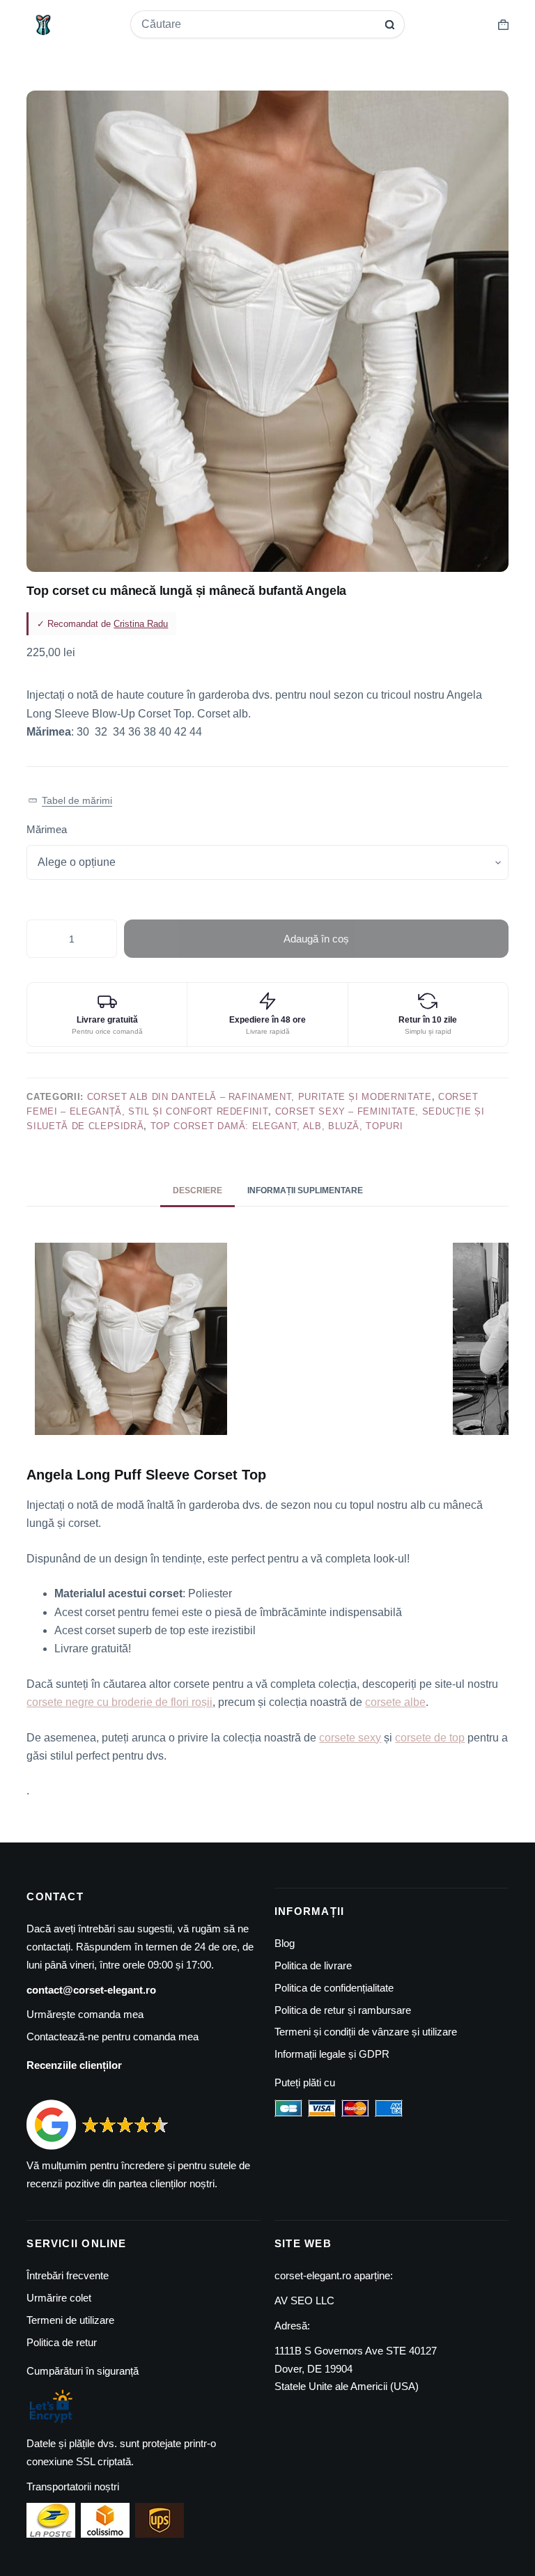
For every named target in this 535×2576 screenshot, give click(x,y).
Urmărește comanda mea (85, 2014)
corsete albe (395, 1702)
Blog (285, 1943)
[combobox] (258, 24)
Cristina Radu (141, 624)
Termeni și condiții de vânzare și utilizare (366, 2032)
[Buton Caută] (390, 25)
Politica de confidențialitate (334, 1988)
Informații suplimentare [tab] (305, 1190)
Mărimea (47, 829)
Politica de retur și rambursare (343, 2010)
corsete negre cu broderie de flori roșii (119, 1702)
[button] (70, 801)
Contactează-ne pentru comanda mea (113, 2036)
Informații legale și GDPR (332, 2054)
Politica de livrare (313, 1965)
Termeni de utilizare (70, 2320)
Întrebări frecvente (68, 2275)
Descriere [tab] (197, 1190)
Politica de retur (62, 2342)
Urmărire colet (59, 2298)
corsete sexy (350, 1738)
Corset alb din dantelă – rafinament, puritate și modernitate (259, 1097)
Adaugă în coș (316, 939)
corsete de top (430, 1738)
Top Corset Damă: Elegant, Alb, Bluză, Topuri (277, 1126)
